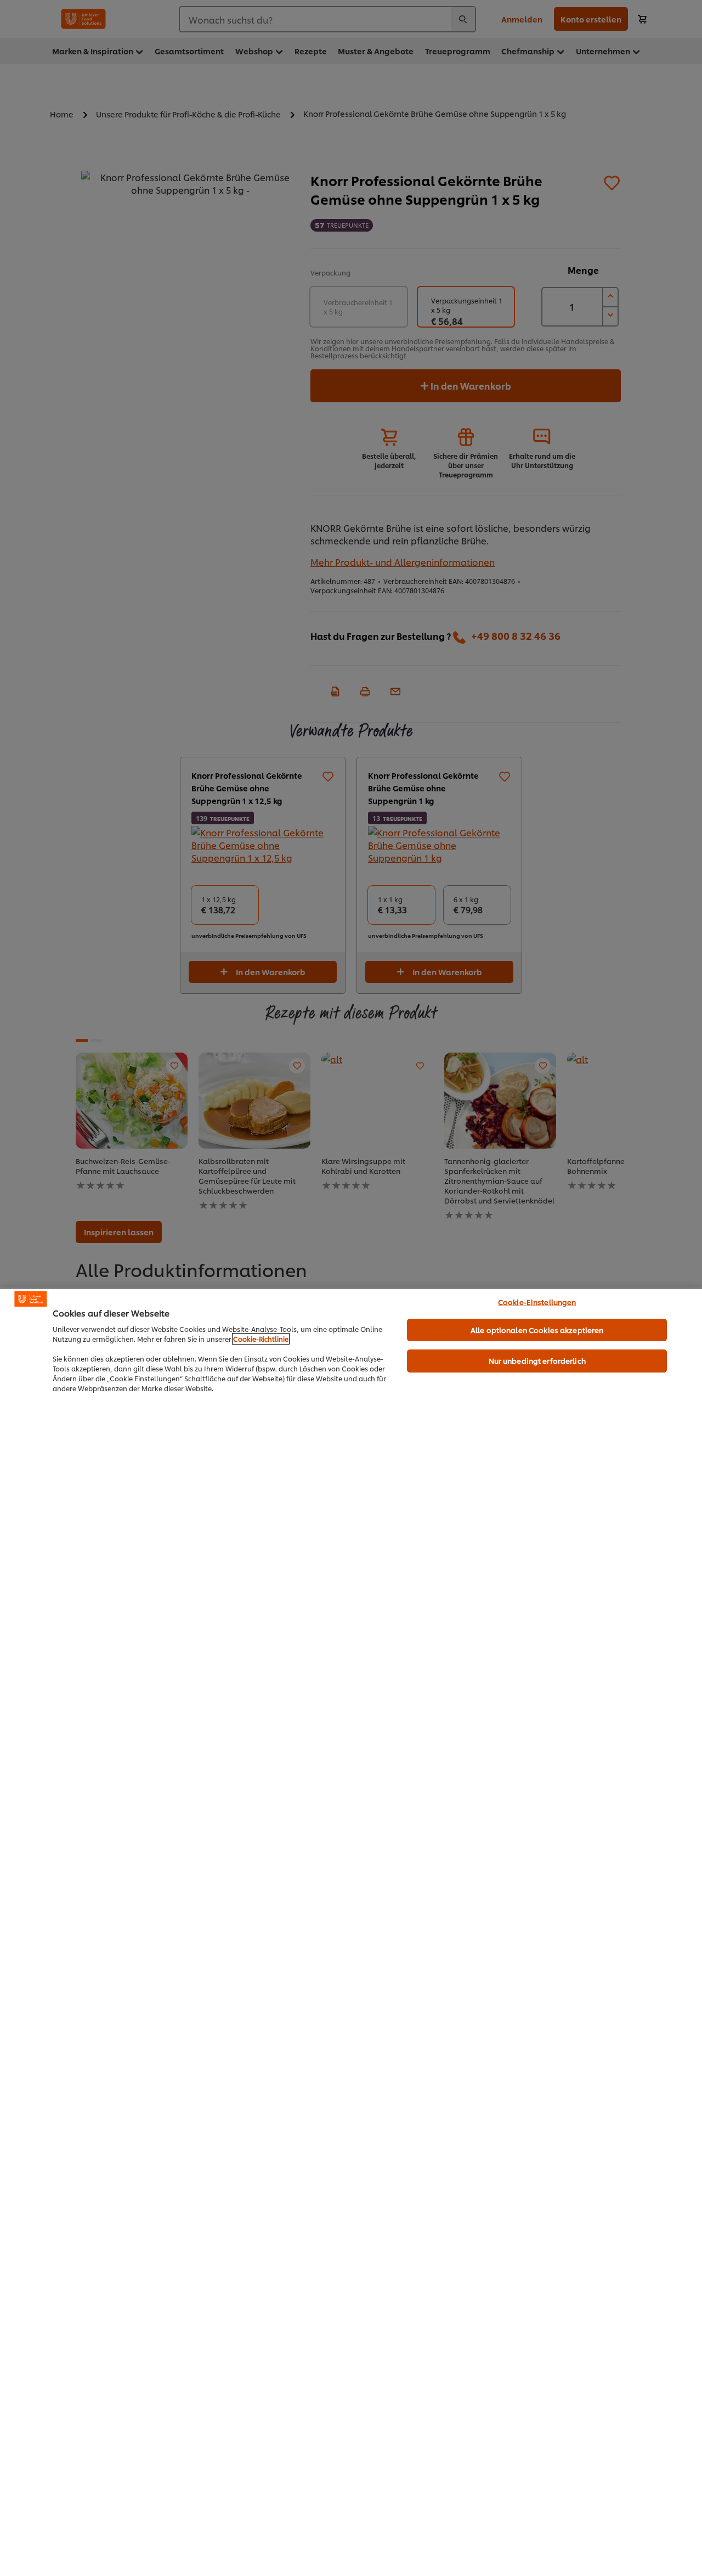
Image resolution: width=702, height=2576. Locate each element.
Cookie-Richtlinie (261, 1339)
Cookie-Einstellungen (537, 1302)
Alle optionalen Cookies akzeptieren (537, 1330)
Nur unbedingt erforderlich (537, 1360)
